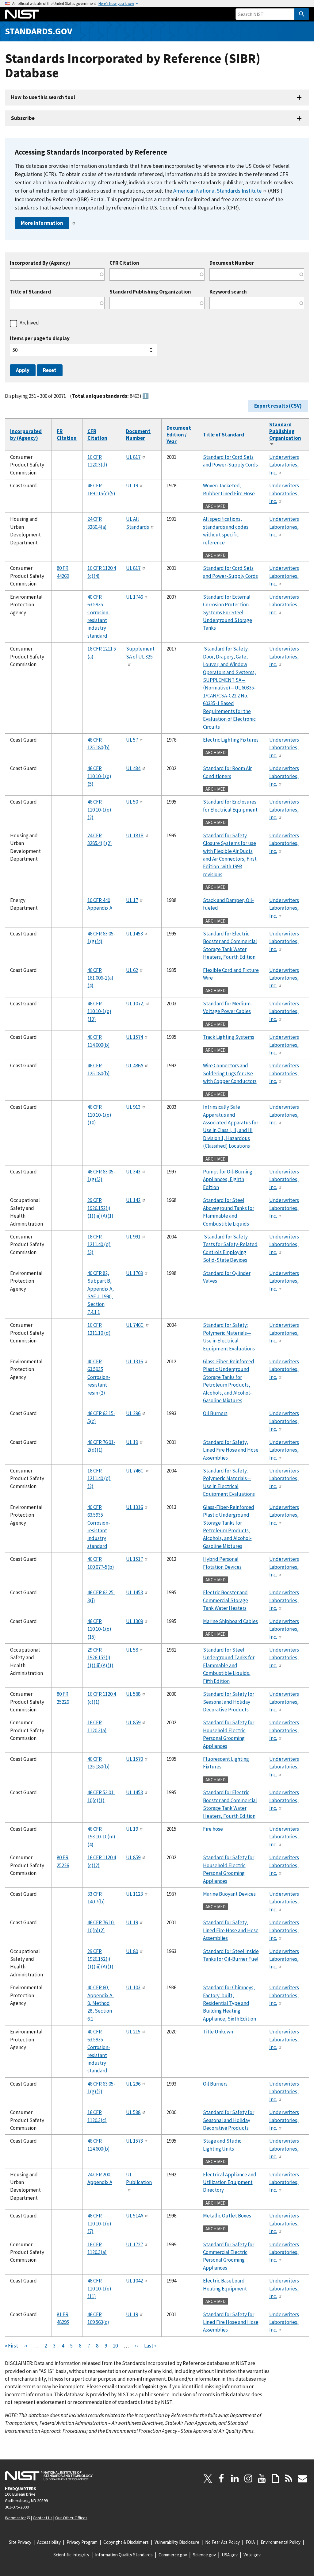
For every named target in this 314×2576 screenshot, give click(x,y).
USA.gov (230, 2555)
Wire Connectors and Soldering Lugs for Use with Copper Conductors (230, 1073)
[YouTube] (262, 2478)
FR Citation (67, 435)
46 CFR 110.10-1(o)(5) (99, 776)
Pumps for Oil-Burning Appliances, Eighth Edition (228, 1179)
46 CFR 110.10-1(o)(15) (99, 1629)
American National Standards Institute (217, 191)
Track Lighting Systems (229, 1037)
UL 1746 (134, 597)
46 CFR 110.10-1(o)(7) (99, 2223)
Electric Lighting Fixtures (231, 740)
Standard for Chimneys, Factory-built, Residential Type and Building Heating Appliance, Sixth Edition (230, 2003)
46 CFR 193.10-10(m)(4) (101, 1837)
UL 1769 (134, 1273)
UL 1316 (134, 1361)
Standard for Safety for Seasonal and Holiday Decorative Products (229, 1702)
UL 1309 (134, 1621)
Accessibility (49, 2542)
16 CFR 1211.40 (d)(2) (99, 1478)
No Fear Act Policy (222, 2542)
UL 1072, (135, 1004)
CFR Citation (124, 263)
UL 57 (132, 740)
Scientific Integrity (71, 2555)
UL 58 (132, 1650)
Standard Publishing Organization (150, 292)
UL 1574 (134, 1037)
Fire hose (213, 1829)
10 (115, 2346)
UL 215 (133, 2032)
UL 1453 (134, 934)
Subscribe (23, 118)
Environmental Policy (281, 2542)
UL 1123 (134, 1894)
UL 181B (135, 835)
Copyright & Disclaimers (126, 2542)
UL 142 (133, 1200)
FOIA (250, 2542)
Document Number (232, 263)
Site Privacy (20, 2542)
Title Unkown (218, 2032)
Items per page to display (40, 338)
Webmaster (15, 2518)
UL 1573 (134, 2141)
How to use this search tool (43, 97)
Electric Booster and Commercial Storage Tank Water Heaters (226, 1600)
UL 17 (132, 900)
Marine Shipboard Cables (230, 1621)
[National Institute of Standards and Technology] (49, 2475)
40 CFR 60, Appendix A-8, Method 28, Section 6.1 (101, 2003)
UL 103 (133, 1987)
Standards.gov (39, 31)
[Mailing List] (302, 2478)
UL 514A (135, 2216)
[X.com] (208, 2478)
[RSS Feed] (289, 2478)
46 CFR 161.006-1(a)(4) (100, 978)
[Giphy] (275, 2478)
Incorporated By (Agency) (40, 263)
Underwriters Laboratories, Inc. (284, 465)
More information (42, 223)
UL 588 (133, 1694)
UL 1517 (134, 1559)
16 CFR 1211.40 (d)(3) (99, 1244)
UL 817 (133, 457)
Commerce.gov (173, 2555)
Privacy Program (82, 2542)
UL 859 (133, 1722)
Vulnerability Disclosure (177, 2542)
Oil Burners (215, 1413)
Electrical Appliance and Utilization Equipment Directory (230, 2182)
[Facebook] (221, 2478)
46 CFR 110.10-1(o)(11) (99, 2288)
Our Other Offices (71, 2518)
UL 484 (133, 768)
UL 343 (133, 1172)
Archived (29, 323)
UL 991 (133, 1237)
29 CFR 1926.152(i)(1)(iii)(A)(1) (100, 1208)
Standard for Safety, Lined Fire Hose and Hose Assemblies (231, 1450)
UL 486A (135, 1065)
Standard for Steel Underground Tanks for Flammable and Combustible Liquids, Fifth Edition (229, 1665)
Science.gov (204, 2555)
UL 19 (132, 486)
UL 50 (132, 802)
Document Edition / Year (179, 435)
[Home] (22, 14)
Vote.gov (252, 2555)
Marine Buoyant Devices (229, 1894)
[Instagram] (248, 2478)
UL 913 (133, 1107)
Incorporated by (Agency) (26, 435)
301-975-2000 (17, 2507)
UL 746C (135, 1325)
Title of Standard (30, 292)
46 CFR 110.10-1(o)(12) (99, 1011)
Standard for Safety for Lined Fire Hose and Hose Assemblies (231, 2322)
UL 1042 (134, 2281)
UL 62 (132, 970)
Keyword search (228, 292)
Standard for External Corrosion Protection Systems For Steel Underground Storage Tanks (228, 612)
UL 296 (133, 1413)
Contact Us (43, 2518)
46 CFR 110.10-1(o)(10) (99, 1115)
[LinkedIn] (235, 2478)
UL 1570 (134, 1759)
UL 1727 (134, 2244)
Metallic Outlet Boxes (227, 2216)
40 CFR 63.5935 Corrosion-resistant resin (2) (99, 1377)
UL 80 (132, 1951)
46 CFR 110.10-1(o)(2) (99, 810)
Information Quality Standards (124, 2555)
